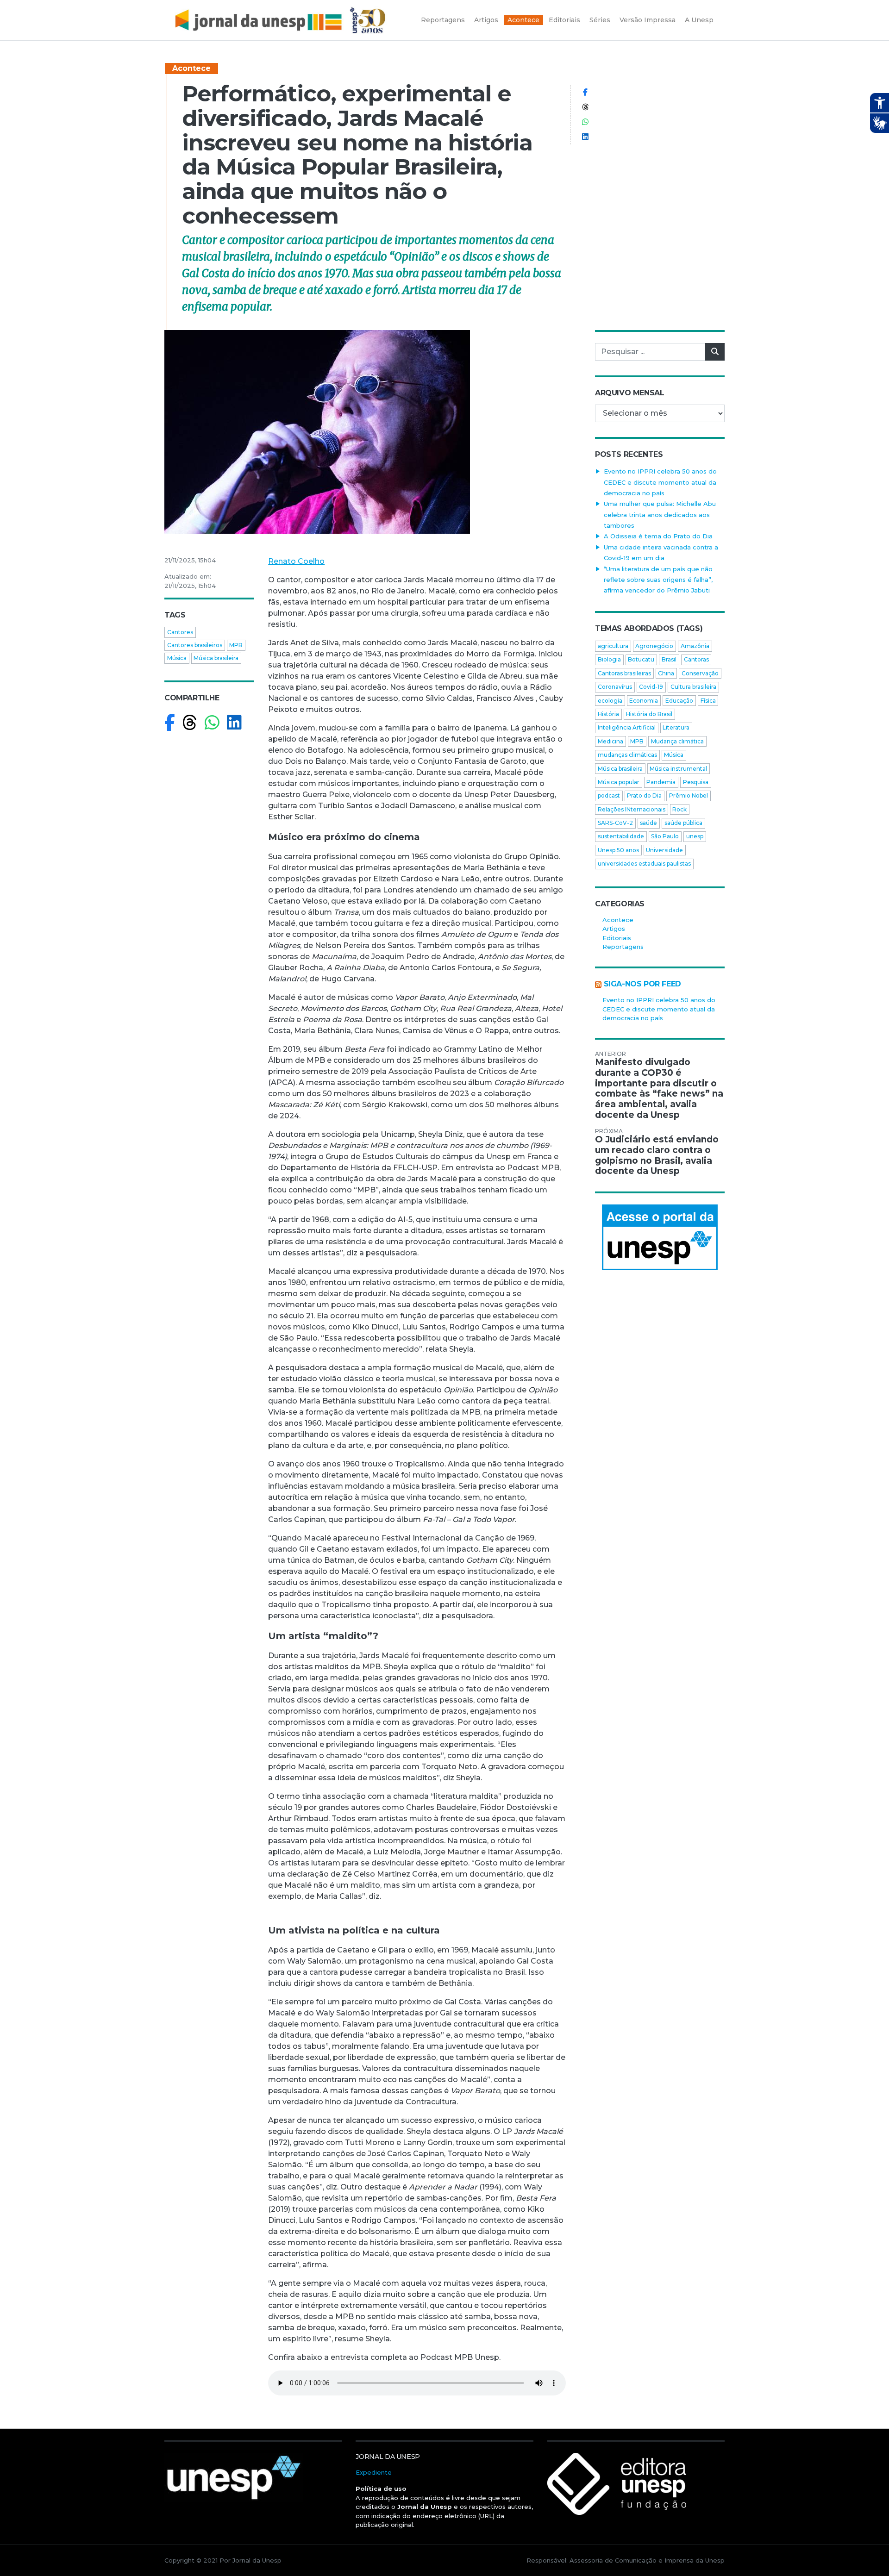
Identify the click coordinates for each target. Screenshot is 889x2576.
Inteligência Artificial (627, 727)
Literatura (676, 727)
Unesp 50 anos (618, 850)
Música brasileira (216, 658)
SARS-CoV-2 (615, 823)
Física (708, 701)
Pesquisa (696, 782)
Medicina (610, 741)
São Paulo (665, 836)
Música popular (619, 782)
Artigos (614, 929)
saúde (648, 823)
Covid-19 (651, 687)
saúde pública (683, 823)
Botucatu (641, 659)
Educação (679, 701)
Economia (644, 701)
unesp (695, 836)
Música (177, 658)
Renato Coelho (296, 561)
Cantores (180, 632)
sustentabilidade (621, 836)
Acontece (191, 68)
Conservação (700, 673)
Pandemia (661, 782)
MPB (236, 645)
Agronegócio (654, 646)
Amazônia (695, 646)
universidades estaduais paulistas (644, 864)
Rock (679, 809)
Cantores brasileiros (195, 645)
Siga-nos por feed (642, 984)
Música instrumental (678, 769)
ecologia (610, 701)
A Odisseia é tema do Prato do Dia (658, 536)
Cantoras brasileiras (624, 673)
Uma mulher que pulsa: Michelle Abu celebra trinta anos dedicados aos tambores (660, 515)
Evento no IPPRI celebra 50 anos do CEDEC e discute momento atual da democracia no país (660, 482)
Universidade (664, 850)
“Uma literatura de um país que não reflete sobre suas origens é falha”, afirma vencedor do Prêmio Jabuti (658, 580)
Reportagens (623, 947)
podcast (609, 795)
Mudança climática (677, 741)
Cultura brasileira (693, 687)
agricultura (613, 646)
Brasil (669, 659)
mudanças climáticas (627, 755)
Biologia (609, 659)
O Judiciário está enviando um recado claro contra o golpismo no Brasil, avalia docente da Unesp (657, 1155)
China (666, 673)
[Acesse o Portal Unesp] (660, 1237)
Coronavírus (615, 687)
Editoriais (617, 938)
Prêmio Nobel (689, 795)
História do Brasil (649, 714)
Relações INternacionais (632, 809)
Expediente (374, 2472)
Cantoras (696, 659)
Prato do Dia (644, 795)
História (608, 714)
